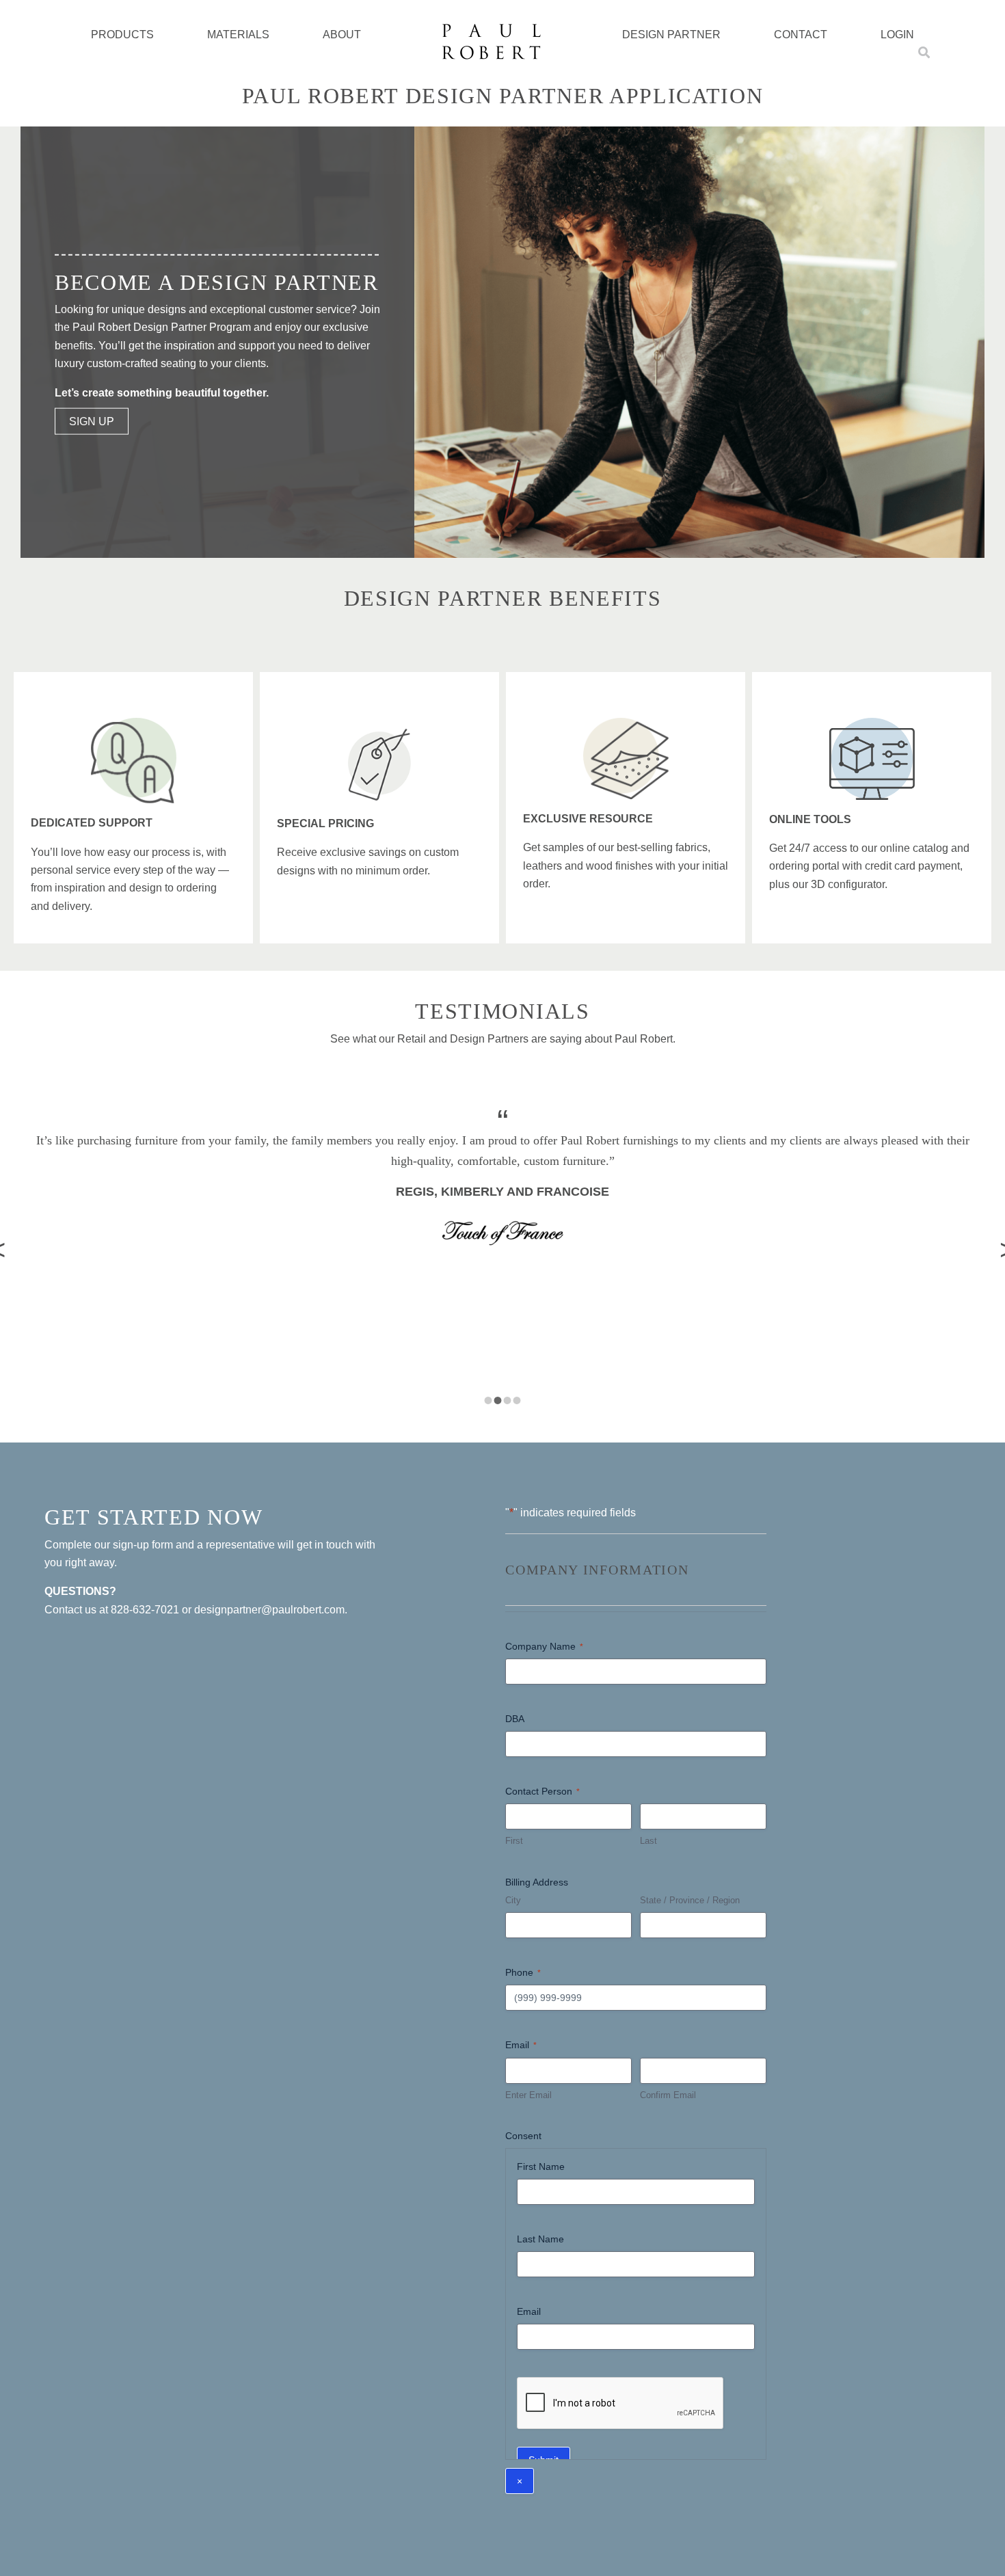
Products (122, 35)
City (513, 1900)
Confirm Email (668, 2095)
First (514, 1841)
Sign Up (92, 421)
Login (897, 35)
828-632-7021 (145, 1610)
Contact (801, 35)
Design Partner (671, 35)
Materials (238, 35)
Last (648, 1841)
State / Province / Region (690, 1900)
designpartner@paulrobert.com (269, 1610)
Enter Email (528, 2095)
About (342, 35)
